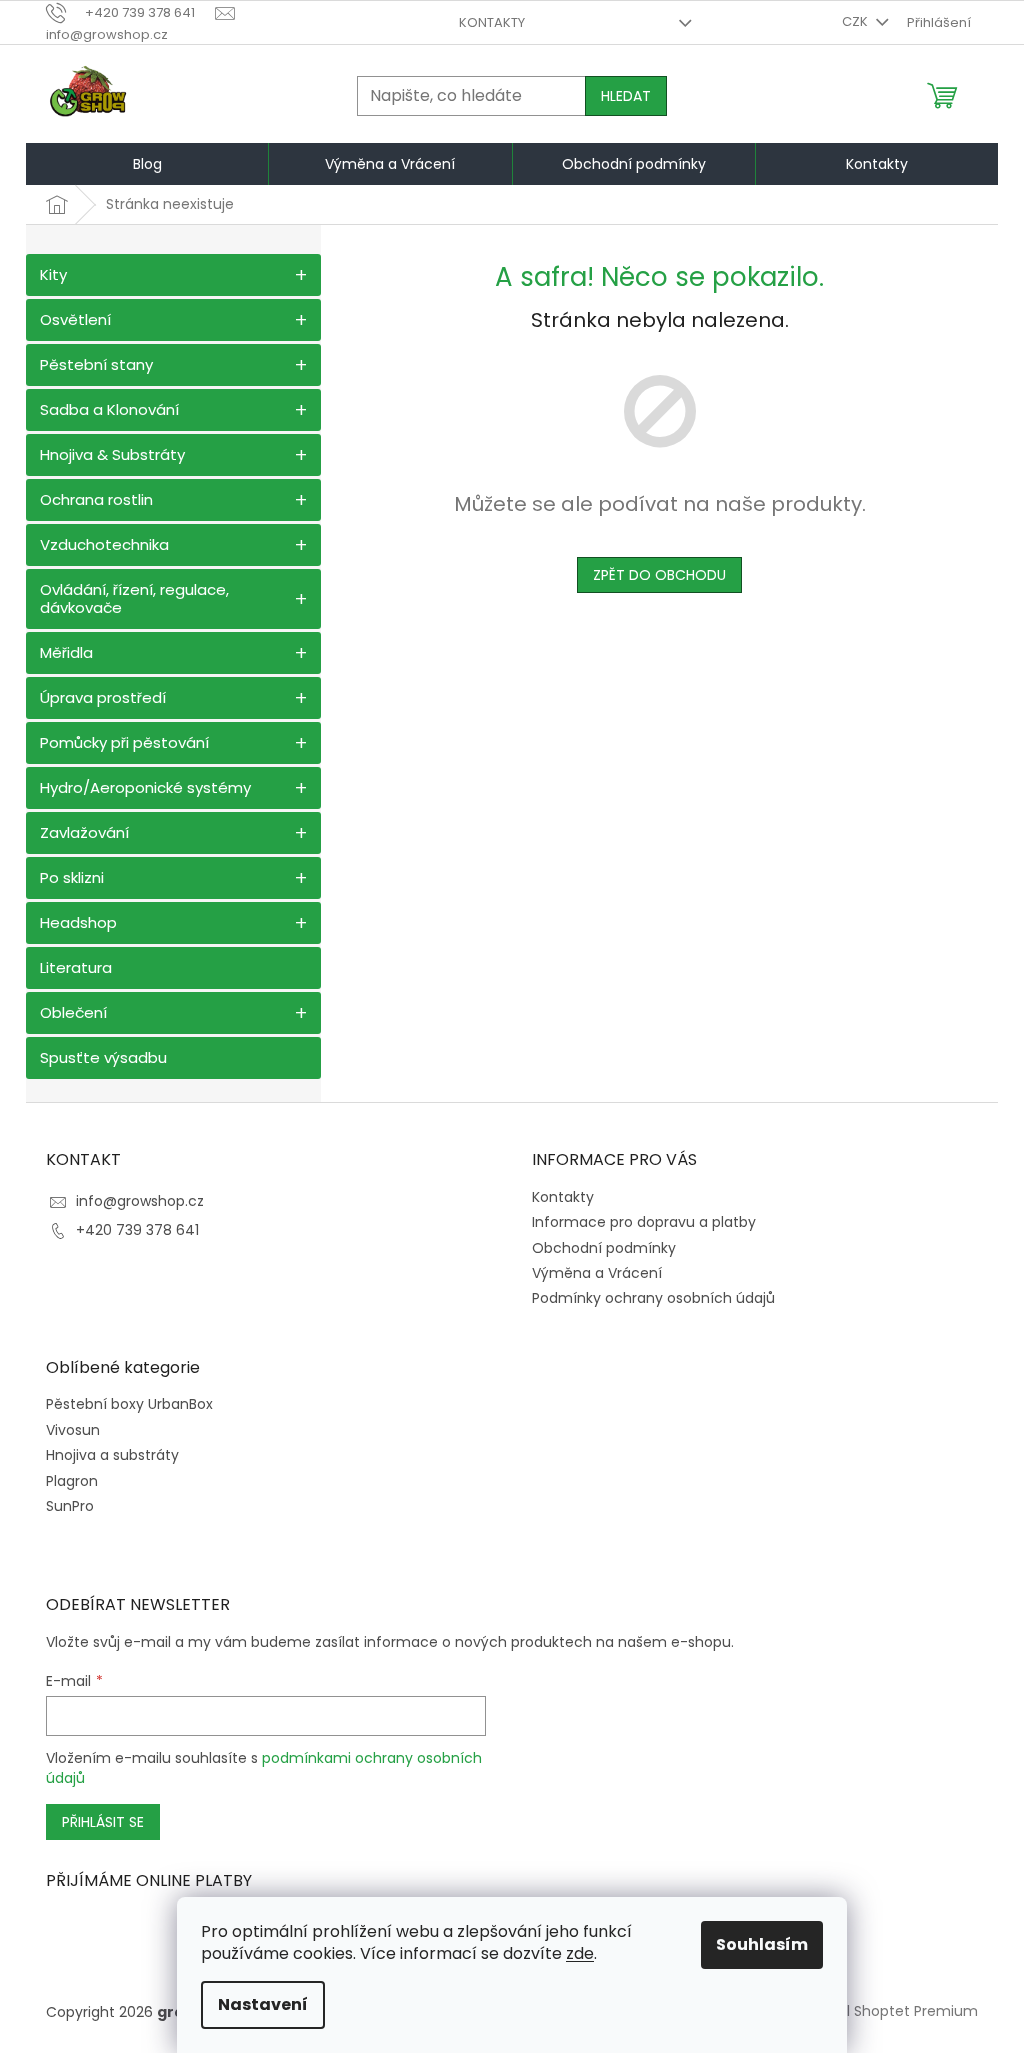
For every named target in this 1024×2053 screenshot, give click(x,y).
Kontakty (492, 22)
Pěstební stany (96, 364)
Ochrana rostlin (96, 499)
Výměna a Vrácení (597, 1273)
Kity (53, 274)
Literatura (76, 967)
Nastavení (263, 2004)
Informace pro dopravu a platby (644, 1222)
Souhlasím (762, 1944)
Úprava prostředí (103, 697)
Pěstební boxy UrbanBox (129, 1404)
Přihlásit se (103, 1822)
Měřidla (66, 652)
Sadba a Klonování (109, 409)
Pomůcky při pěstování (124, 742)
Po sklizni (72, 877)
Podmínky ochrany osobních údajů (653, 1298)
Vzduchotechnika (104, 544)
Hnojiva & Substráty (112, 454)
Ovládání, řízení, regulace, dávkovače (134, 598)
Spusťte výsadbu (103, 1057)
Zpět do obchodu (659, 575)
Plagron (72, 1481)
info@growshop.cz (140, 1201)
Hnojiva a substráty (112, 1455)
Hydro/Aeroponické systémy (145, 787)
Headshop (78, 922)
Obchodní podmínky (604, 1248)
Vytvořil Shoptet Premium (888, 2011)
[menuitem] (147, 164)
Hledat (626, 96)
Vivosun (73, 1430)
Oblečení (73, 1012)
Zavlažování (84, 832)
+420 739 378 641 (137, 1230)
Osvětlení (75, 319)
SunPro (70, 1506)
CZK (856, 21)
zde (580, 1953)
